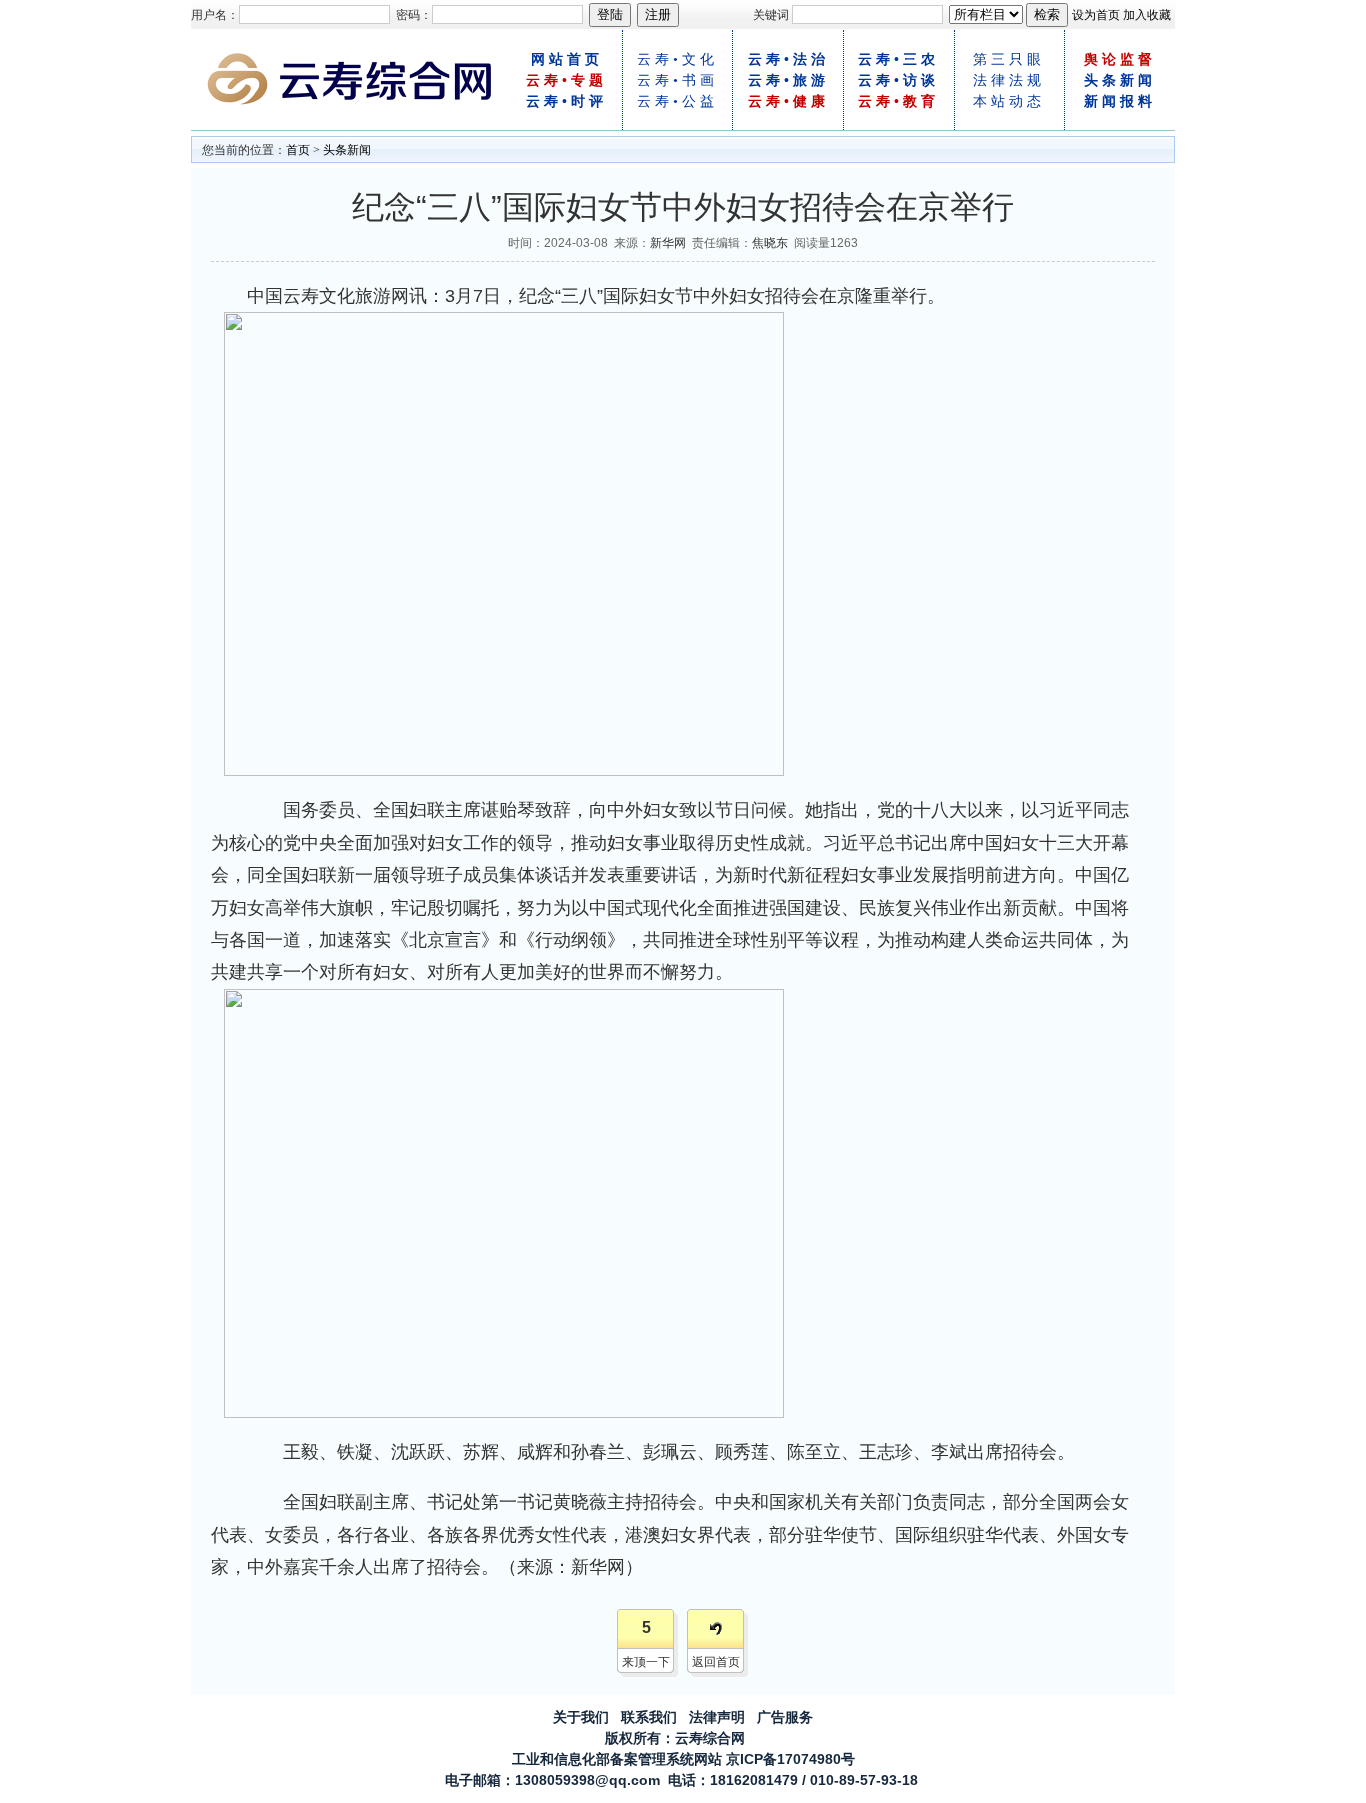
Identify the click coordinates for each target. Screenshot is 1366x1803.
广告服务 (785, 1717)
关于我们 (581, 1717)
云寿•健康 (788, 101)
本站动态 (1009, 101)
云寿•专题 (566, 80)
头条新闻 (1120, 80)
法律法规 (1009, 80)
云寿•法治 (788, 59)
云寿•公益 (677, 101)
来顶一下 (646, 1662)
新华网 (668, 243)
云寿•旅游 (788, 80)
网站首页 (567, 59)
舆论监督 (1120, 59)
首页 (298, 150)
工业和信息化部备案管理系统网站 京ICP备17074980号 (683, 1759)
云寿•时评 (566, 101)
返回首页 (716, 1662)
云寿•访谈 (898, 80)
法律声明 (717, 1717)
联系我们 (649, 1717)
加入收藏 (1147, 15)
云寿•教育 (898, 101)
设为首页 (1096, 15)
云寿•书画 (677, 80)
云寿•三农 (898, 59)
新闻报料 (1120, 101)
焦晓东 (770, 243)
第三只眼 (1009, 59)
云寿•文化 (677, 59)
